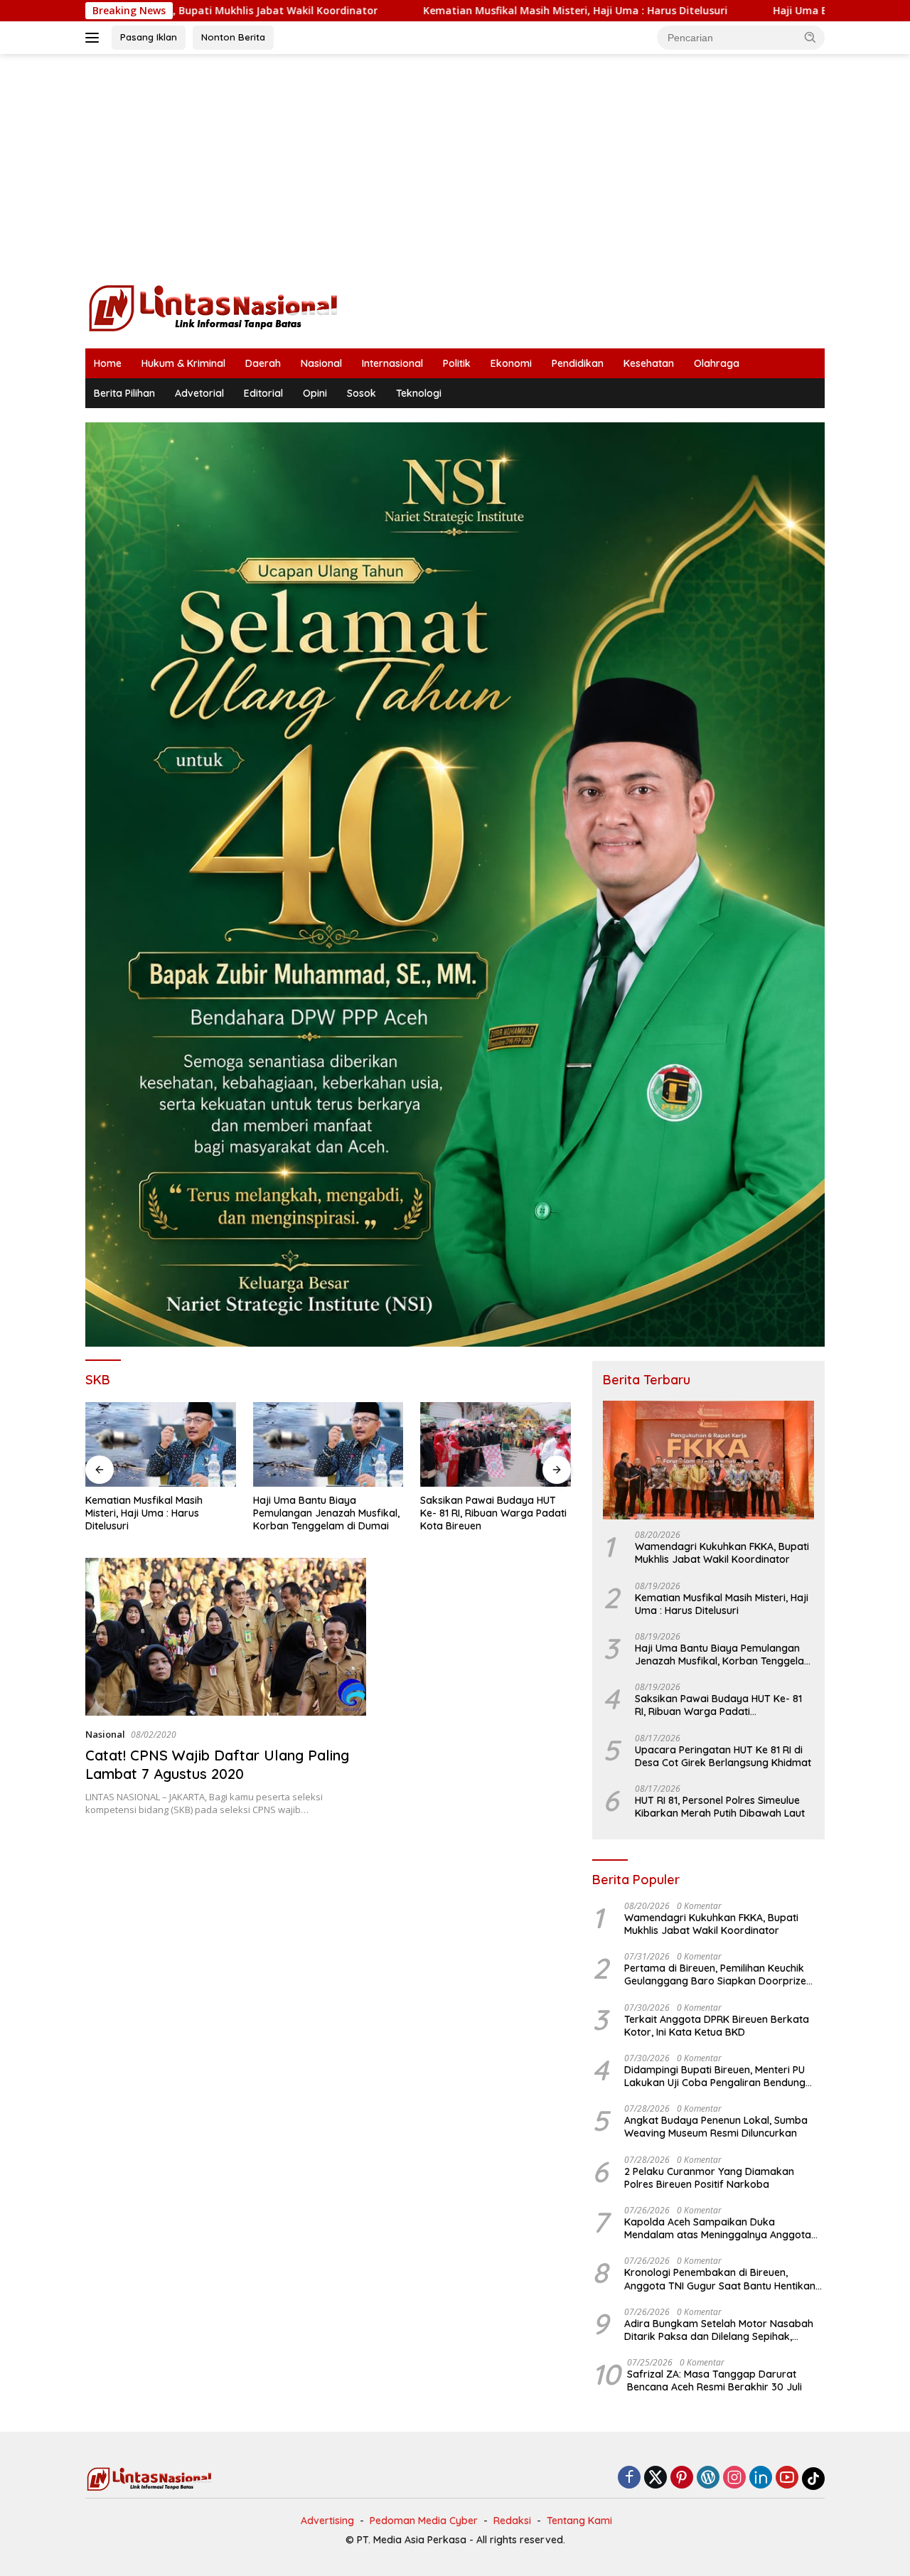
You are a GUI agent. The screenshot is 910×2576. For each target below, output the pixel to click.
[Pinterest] (682, 2478)
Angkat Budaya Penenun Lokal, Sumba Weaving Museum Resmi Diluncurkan (716, 2127)
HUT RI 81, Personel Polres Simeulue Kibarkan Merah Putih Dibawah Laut (720, 1807)
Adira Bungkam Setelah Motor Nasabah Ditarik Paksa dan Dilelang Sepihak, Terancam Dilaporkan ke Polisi (719, 2330)
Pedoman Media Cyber (424, 2521)
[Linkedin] (761, 2478)
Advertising (327, 2521)
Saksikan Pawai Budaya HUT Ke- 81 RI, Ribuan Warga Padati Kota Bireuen (326, 1513)
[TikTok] (813, 2479)
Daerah (263, 363)
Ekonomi (511, 363)
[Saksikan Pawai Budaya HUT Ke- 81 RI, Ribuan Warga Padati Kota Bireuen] (328, 1444)
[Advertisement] (455, 168)
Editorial (263, 393)
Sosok (362, 393)
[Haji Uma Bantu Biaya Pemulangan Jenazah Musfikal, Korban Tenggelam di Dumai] (161, 1444)
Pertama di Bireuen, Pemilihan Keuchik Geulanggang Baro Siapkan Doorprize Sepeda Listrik (715, 1974)
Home (108, 363)
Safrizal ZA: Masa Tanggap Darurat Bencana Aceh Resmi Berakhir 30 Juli (714, 2380)
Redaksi (512, 2521)
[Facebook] (629, 2478)
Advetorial (199, 393)
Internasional (392, 363)
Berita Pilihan (124, 393)
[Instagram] (734, 2478)
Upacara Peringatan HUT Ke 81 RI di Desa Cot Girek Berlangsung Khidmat (493, 1513)
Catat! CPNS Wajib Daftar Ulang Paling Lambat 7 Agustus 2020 (217, 1764)
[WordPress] (708, 2478)
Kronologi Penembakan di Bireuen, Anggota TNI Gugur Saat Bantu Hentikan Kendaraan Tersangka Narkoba (720, 2279)
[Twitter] (655, 2478)
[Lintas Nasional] (213, 307)
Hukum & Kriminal (183, 363)
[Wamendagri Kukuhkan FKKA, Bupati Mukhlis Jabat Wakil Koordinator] (708, 1460)
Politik (457, 363)
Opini (315, 393)
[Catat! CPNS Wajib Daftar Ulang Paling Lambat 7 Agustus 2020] (226, 1637)
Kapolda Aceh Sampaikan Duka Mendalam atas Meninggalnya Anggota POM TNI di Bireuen (718, 2228)
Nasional (321, 363)
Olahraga (717, 363)
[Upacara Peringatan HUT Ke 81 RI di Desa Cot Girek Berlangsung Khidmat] (496, 1444)
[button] (810, 37)
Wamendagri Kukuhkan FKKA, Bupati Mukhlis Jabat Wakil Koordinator (722, 1553)
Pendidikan (578, 363)
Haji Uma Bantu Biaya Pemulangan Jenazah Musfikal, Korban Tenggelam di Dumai (159, 1513)
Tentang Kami (579, 2521)
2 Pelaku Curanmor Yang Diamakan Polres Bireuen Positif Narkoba (709, 2178)
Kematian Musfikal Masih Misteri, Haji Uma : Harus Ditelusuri (445, 11)
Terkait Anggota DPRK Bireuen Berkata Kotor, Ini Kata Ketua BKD (717, 2026)
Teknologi (419, 393)
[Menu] (95, 38)
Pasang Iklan (149, 37)
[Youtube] (787, 2478)
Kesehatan (649, 363)
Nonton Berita (233, 37)
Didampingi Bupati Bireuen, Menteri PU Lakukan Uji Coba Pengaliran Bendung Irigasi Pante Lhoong (715, 2076)
